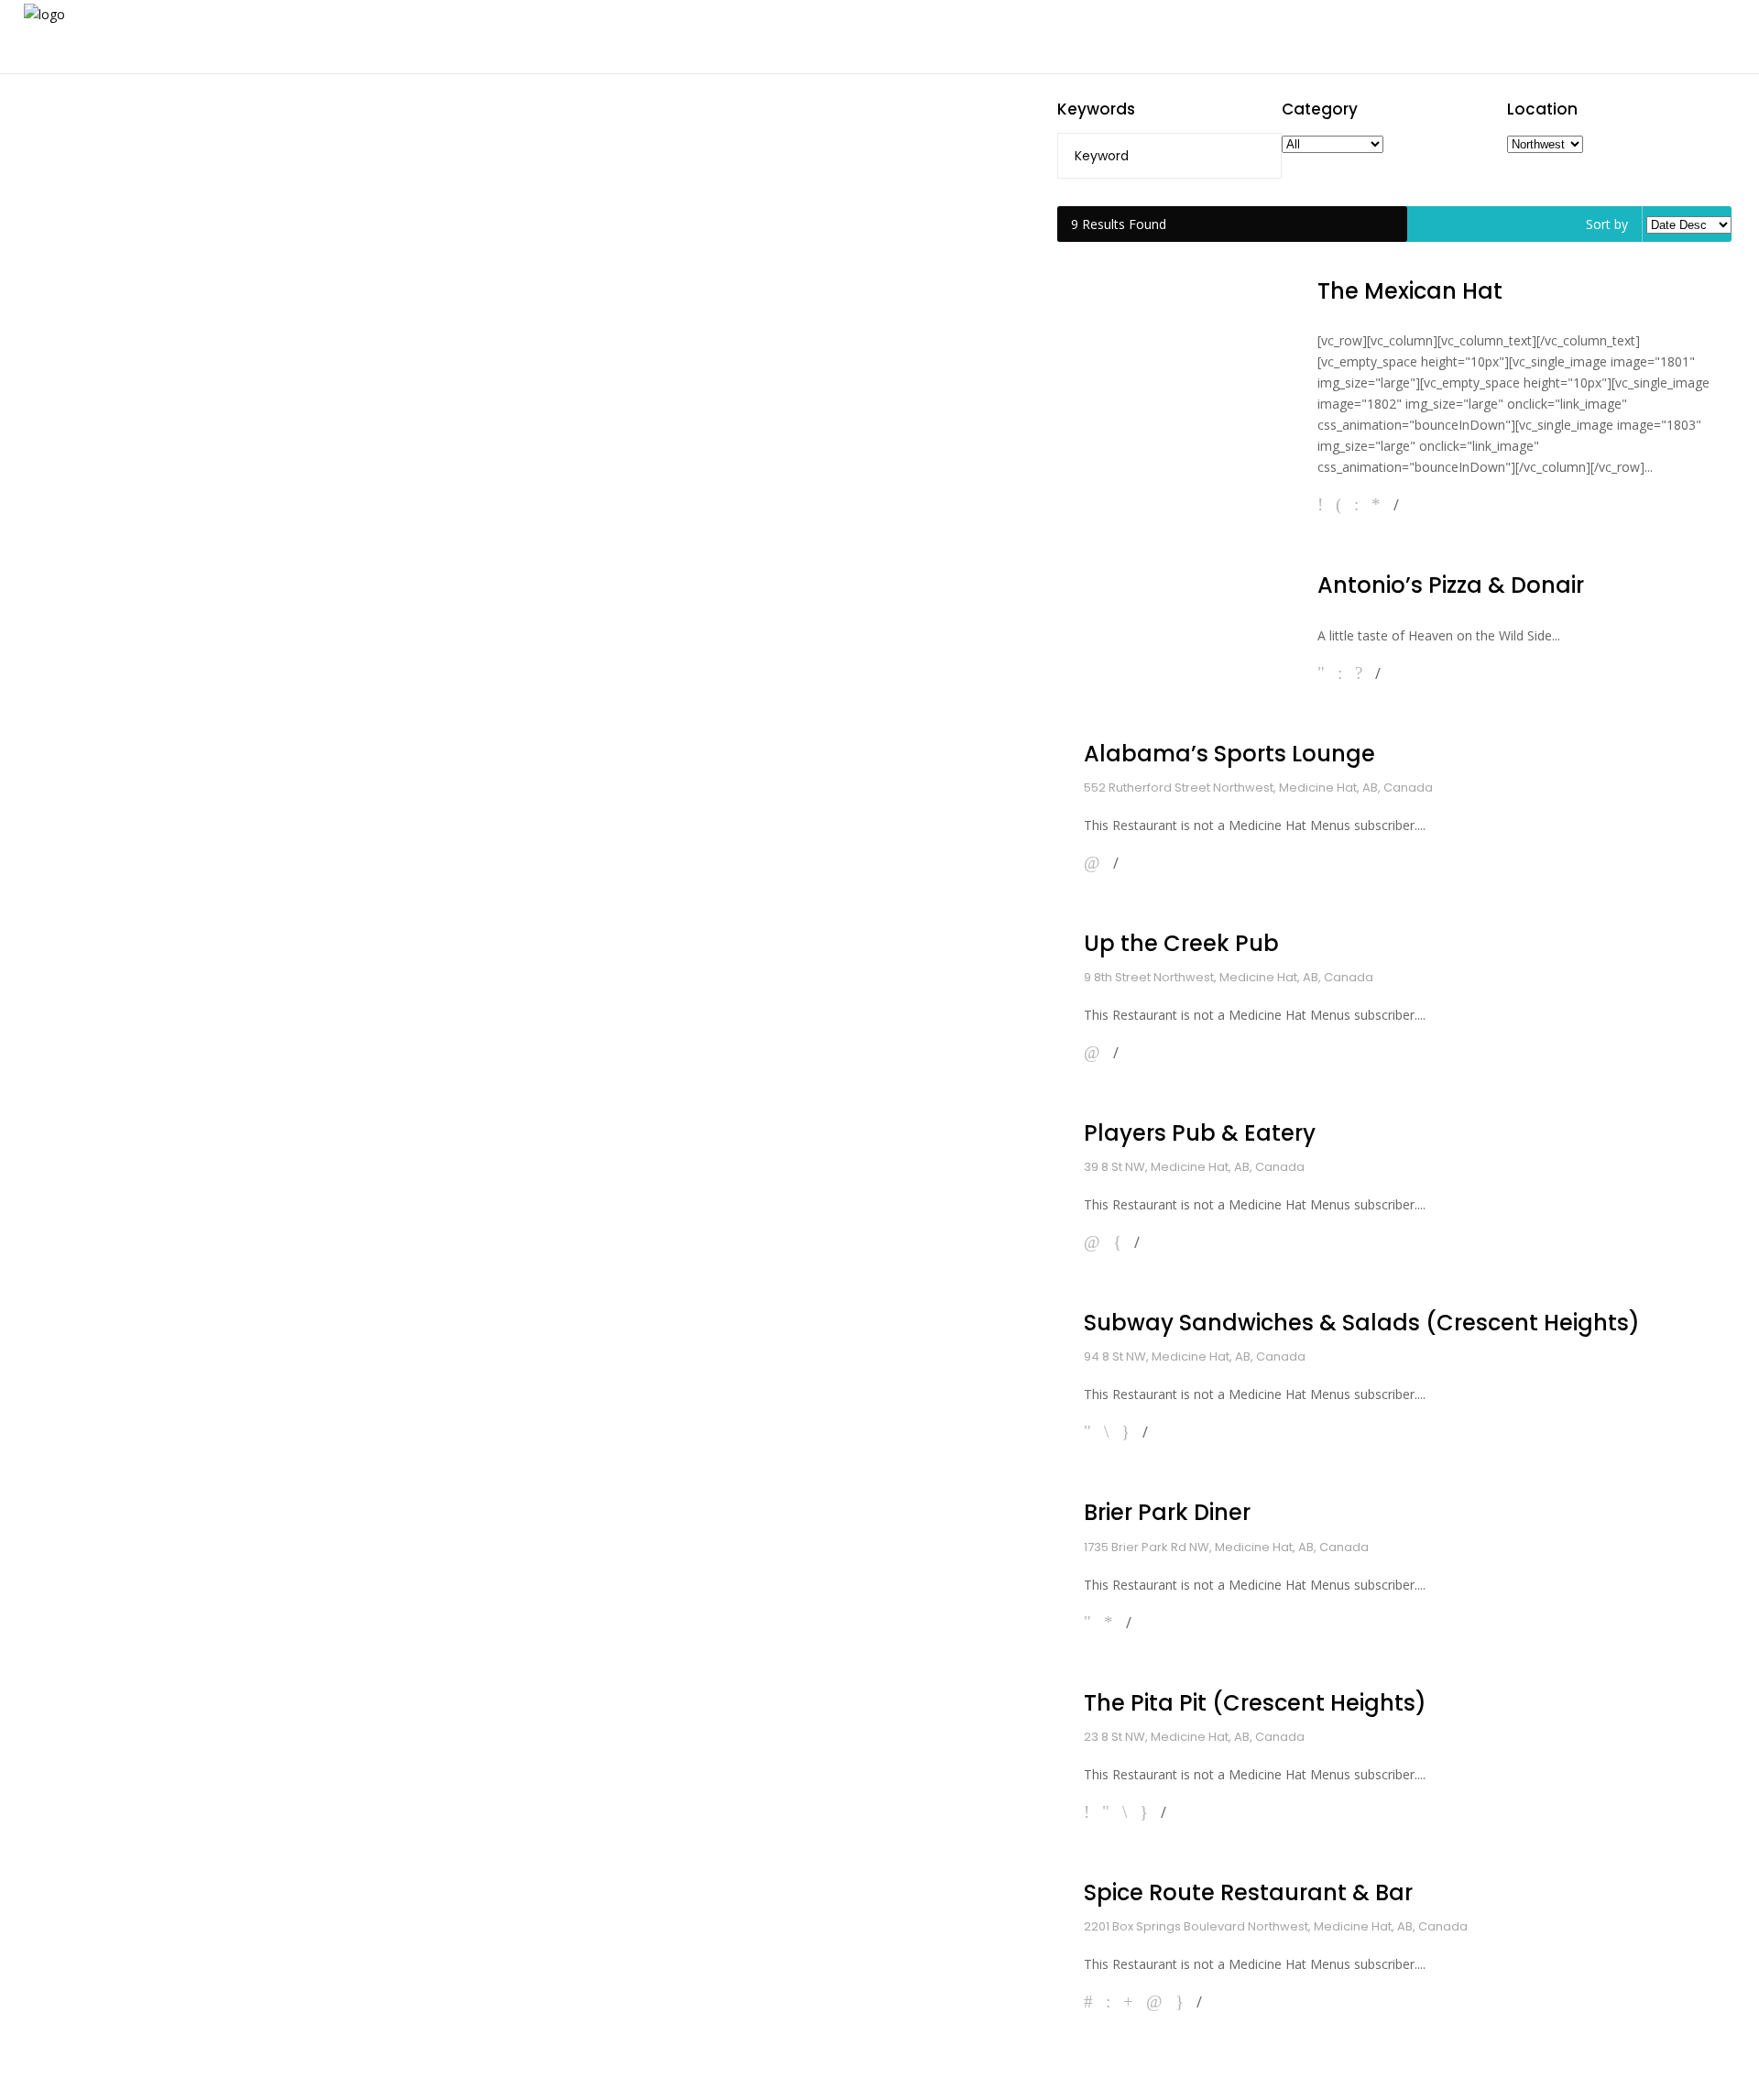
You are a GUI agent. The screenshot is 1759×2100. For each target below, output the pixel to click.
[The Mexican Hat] (1174, 390)
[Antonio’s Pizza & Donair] (1174, 621)
